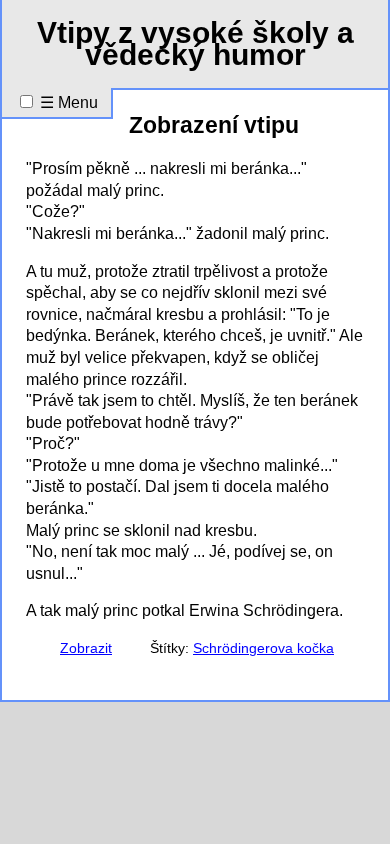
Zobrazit (86, 648)
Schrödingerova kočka (263, 648)
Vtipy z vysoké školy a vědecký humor (195, 43)
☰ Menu (69, 102)
